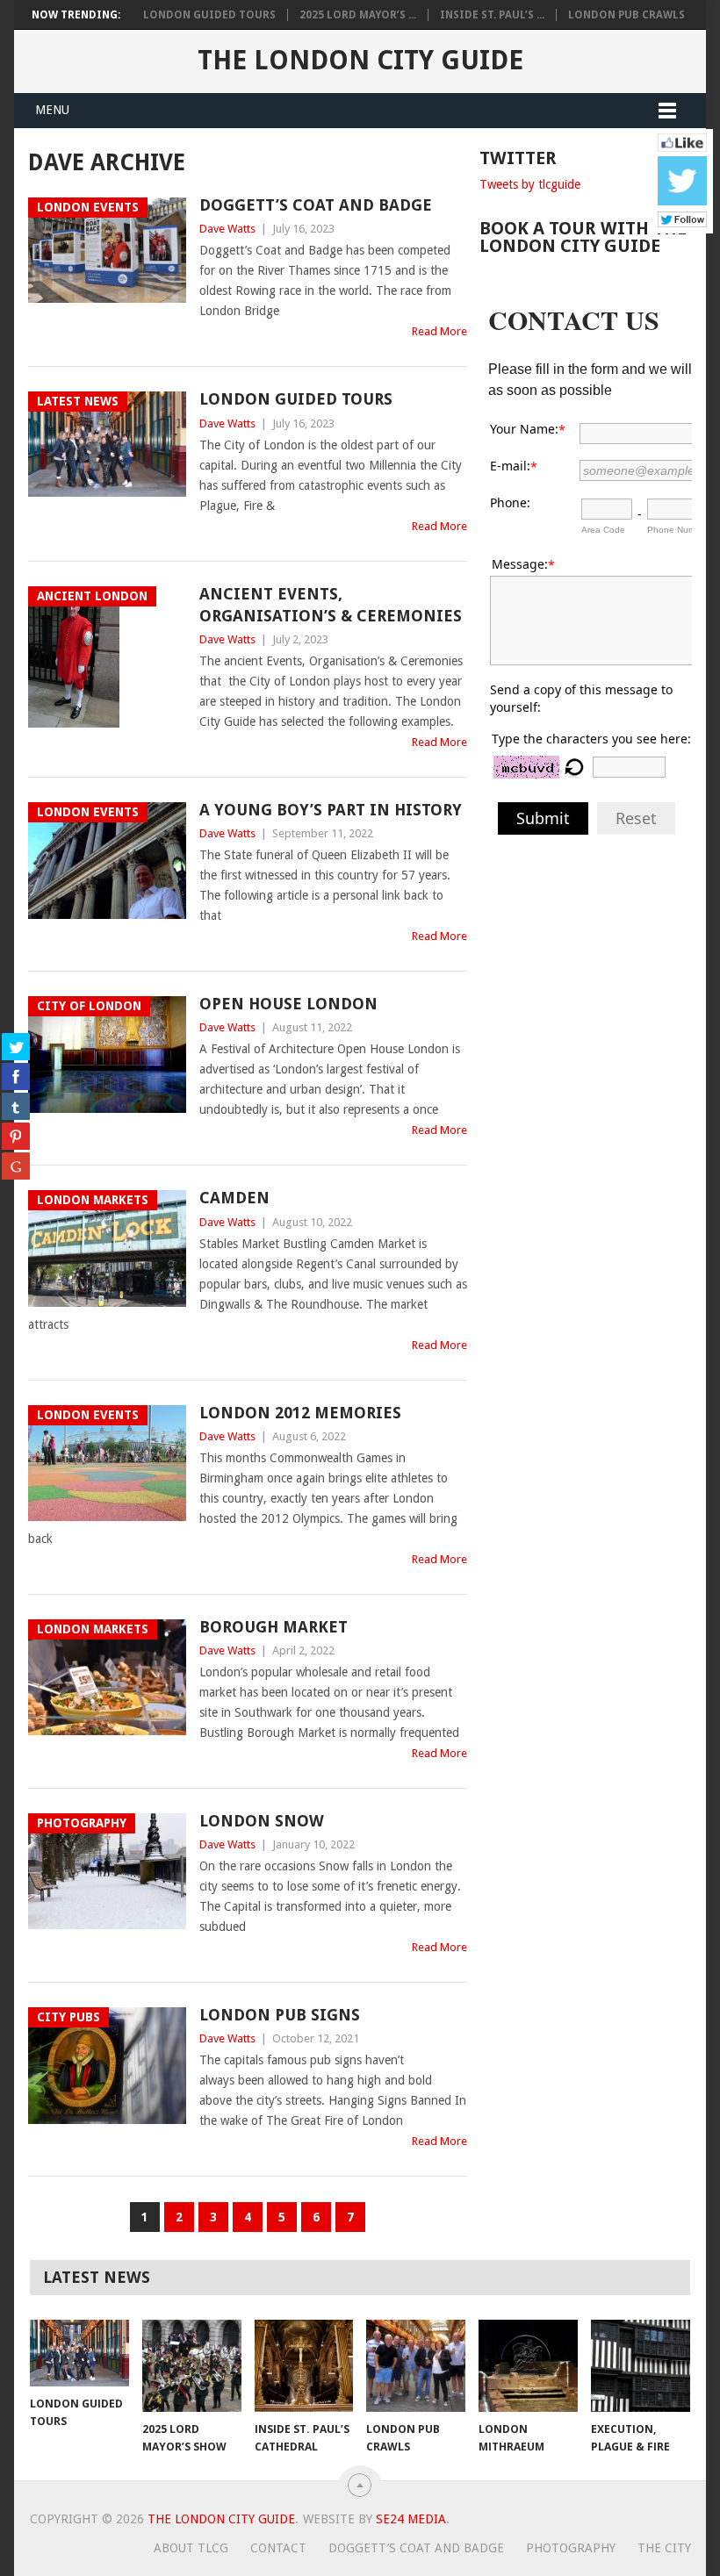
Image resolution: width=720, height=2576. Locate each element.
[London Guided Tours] (79, 2353)
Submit (543, 818)
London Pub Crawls (626, 15)
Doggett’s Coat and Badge (316, 205)
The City (664, 2548)
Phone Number (678, 530)
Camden (234, 1198)
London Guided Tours (209, 15)
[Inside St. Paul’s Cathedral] (304, 2366)
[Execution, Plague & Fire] (641, 2366)
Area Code (603, 530)
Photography (571, 2548)
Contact (278, 2548)
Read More (439, 331)
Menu (52, 110)
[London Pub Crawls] (416, 2366)
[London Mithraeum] (528, 2366)
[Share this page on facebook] (16, 1076)
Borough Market (274, 1627)
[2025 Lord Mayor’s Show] (192, 2366)
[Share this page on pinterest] (16, 1136)
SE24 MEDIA (411, 2519)
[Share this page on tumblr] (16, 1106)
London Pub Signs (280, 2015)
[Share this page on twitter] (16, 1046)
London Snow (262, 1821)
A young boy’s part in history (331, 810)
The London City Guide (360, 60)
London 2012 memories (300, 1413)
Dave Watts (227, 229)
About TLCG (191, 2548)
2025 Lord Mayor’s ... (358, 15)
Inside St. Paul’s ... (492, 15)
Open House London (288, 1004)
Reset (636, 818)
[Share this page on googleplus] (16, 1166)
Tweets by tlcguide (530, 184)
